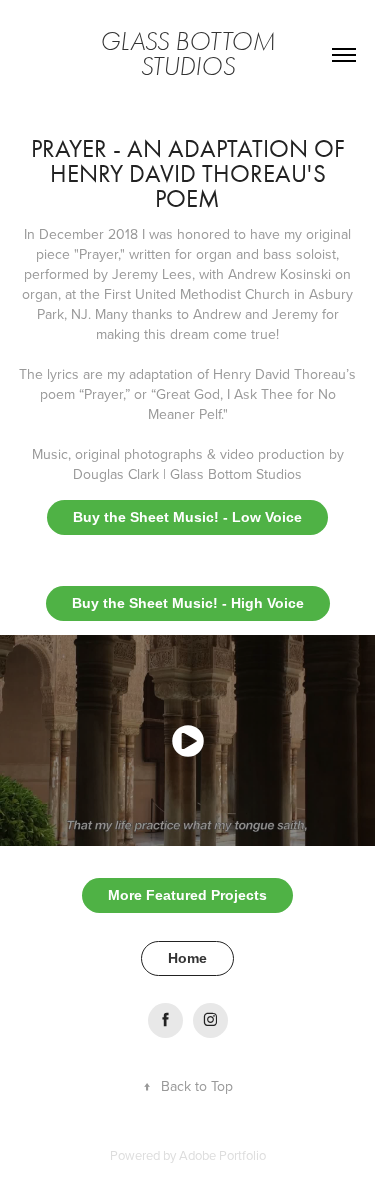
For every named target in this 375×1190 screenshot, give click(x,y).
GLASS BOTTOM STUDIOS (190, 54)
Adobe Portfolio (222, 1155)
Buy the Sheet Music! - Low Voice (187, 517)
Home (187, 958)
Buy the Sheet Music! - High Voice (188, 603)
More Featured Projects (187, 895)
